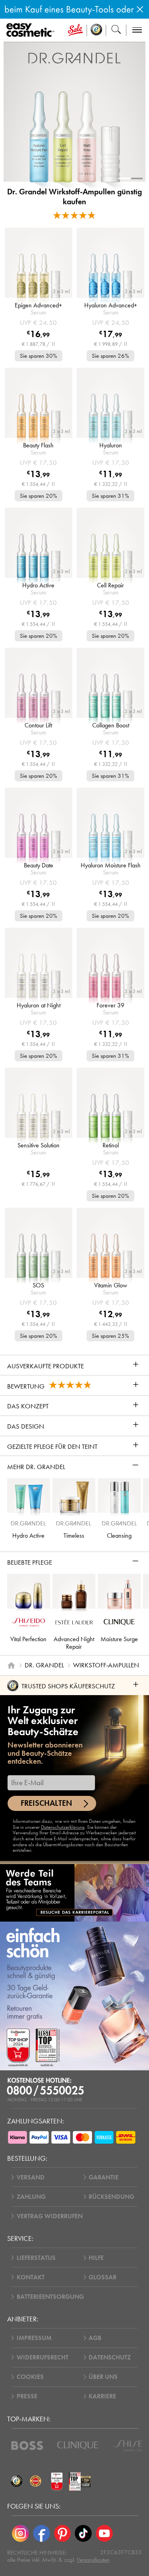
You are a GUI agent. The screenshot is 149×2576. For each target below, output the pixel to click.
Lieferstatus (36, 2258)
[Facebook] (42, 2533)
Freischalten (46, 1803)
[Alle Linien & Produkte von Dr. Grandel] (74, 58)
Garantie (104, 2177)
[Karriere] (74, 1893)
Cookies (30, 2377)
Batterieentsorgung (50, 2297)
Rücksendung (111, 2197)
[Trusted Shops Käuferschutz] (17, 2482)
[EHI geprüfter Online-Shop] (36, 2482)
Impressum (34, 2338)
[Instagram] (20, 2533)
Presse (27, 2396)
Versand (31, 2177)
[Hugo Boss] (27, 2446)
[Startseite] (11, 1665)
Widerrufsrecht (43, 2357)
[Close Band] (140, 9)
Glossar (103, 2277)
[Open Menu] (32, 30)
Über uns (103, 2377)
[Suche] (116, 30)
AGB (95, 2338)
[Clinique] (78, 2446)
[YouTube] (104, 2533)
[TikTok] (83, 2533)
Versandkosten (93, 2560)
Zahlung (31, 2197)
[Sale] (75, 30)
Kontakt (31, 2277)
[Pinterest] (63, 2533)
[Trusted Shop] (97, 30)
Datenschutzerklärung (63, 1827)
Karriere (102, 2396)
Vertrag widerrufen (50, 2216)
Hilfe (96, 2258)
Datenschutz (110, 2357)
